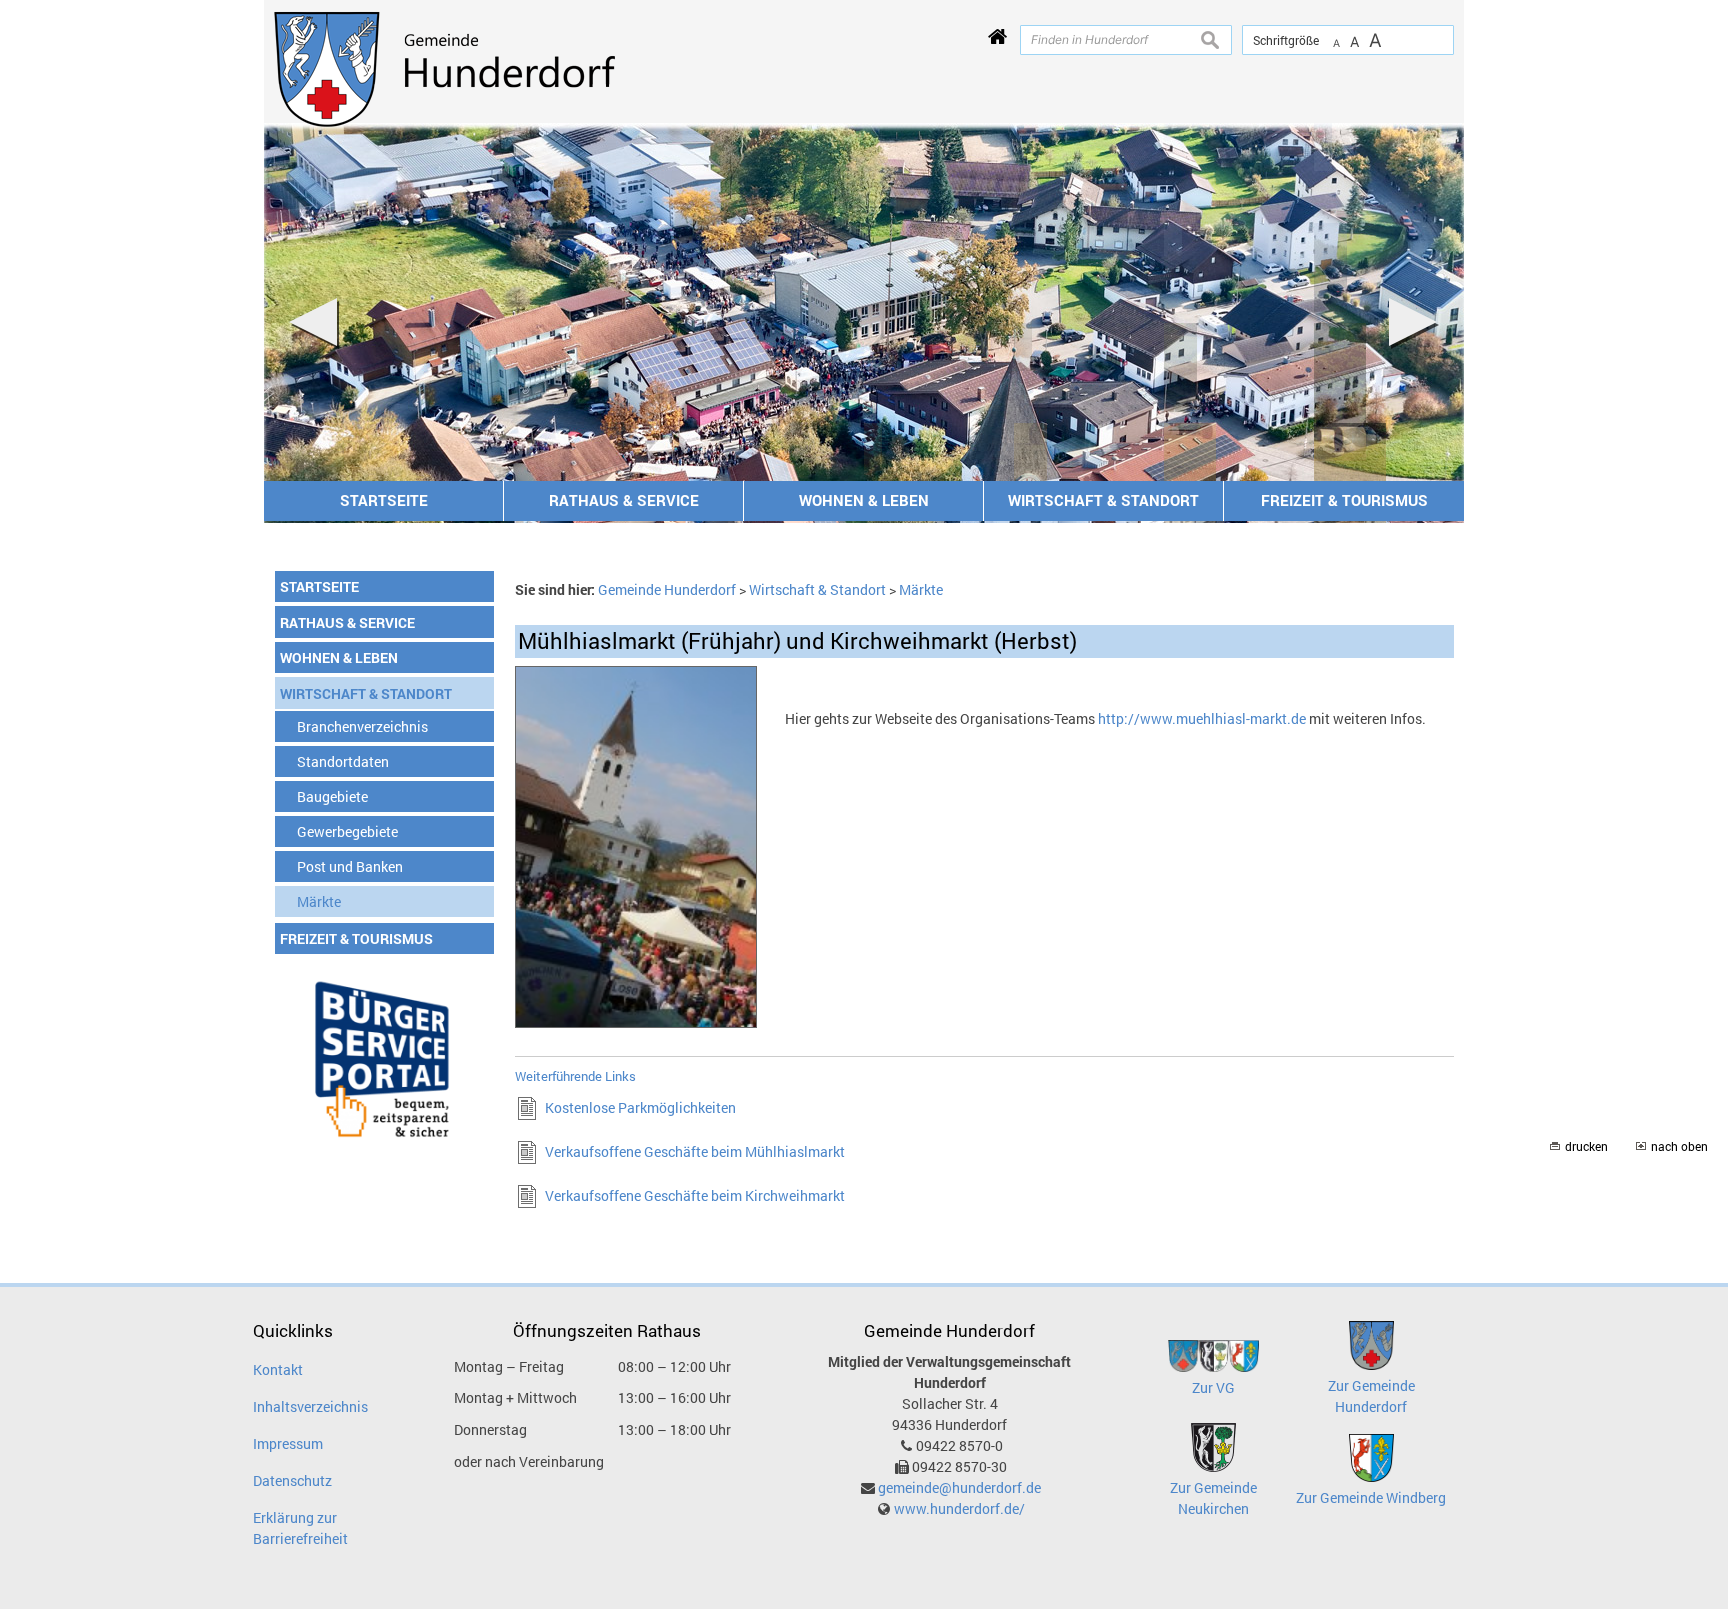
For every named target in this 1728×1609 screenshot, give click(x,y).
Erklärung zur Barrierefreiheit (300, 1528)
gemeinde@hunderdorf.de (959, 1487)
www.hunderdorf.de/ (959, 1508)
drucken (1586, 1146)
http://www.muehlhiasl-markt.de (1202, 718)
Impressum (288, 1443)
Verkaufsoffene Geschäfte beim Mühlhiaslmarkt (695, 1151)
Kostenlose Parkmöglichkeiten (640, 1107)
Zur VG (1213, 1387)
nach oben (1679, 1146)
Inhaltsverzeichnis (310, 1406)
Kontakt (278, 1369)
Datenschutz (292, 1480)
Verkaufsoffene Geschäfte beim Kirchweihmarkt (695, 1195)
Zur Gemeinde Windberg (1371, 1497)
